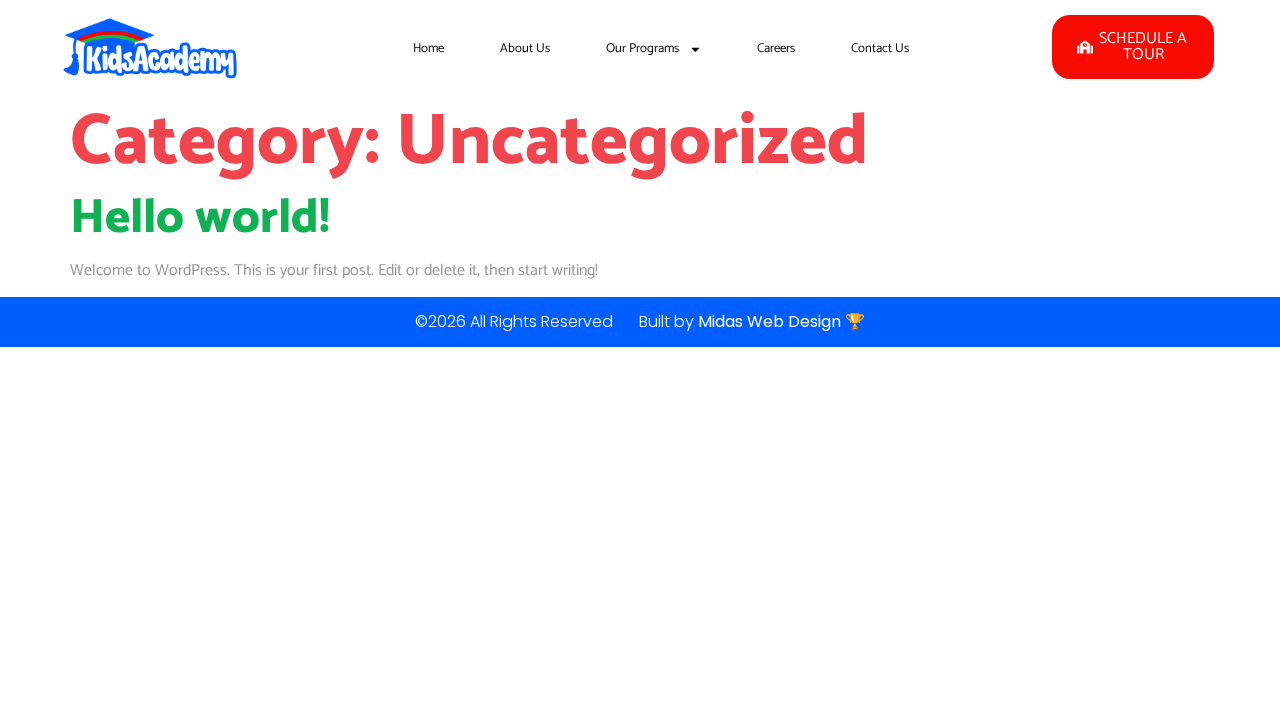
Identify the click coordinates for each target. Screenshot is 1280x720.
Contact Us (880, 48)
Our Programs (642, 48)
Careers (776, 48)
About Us (525, 48)
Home (428, 48)
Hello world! (200, 218)
